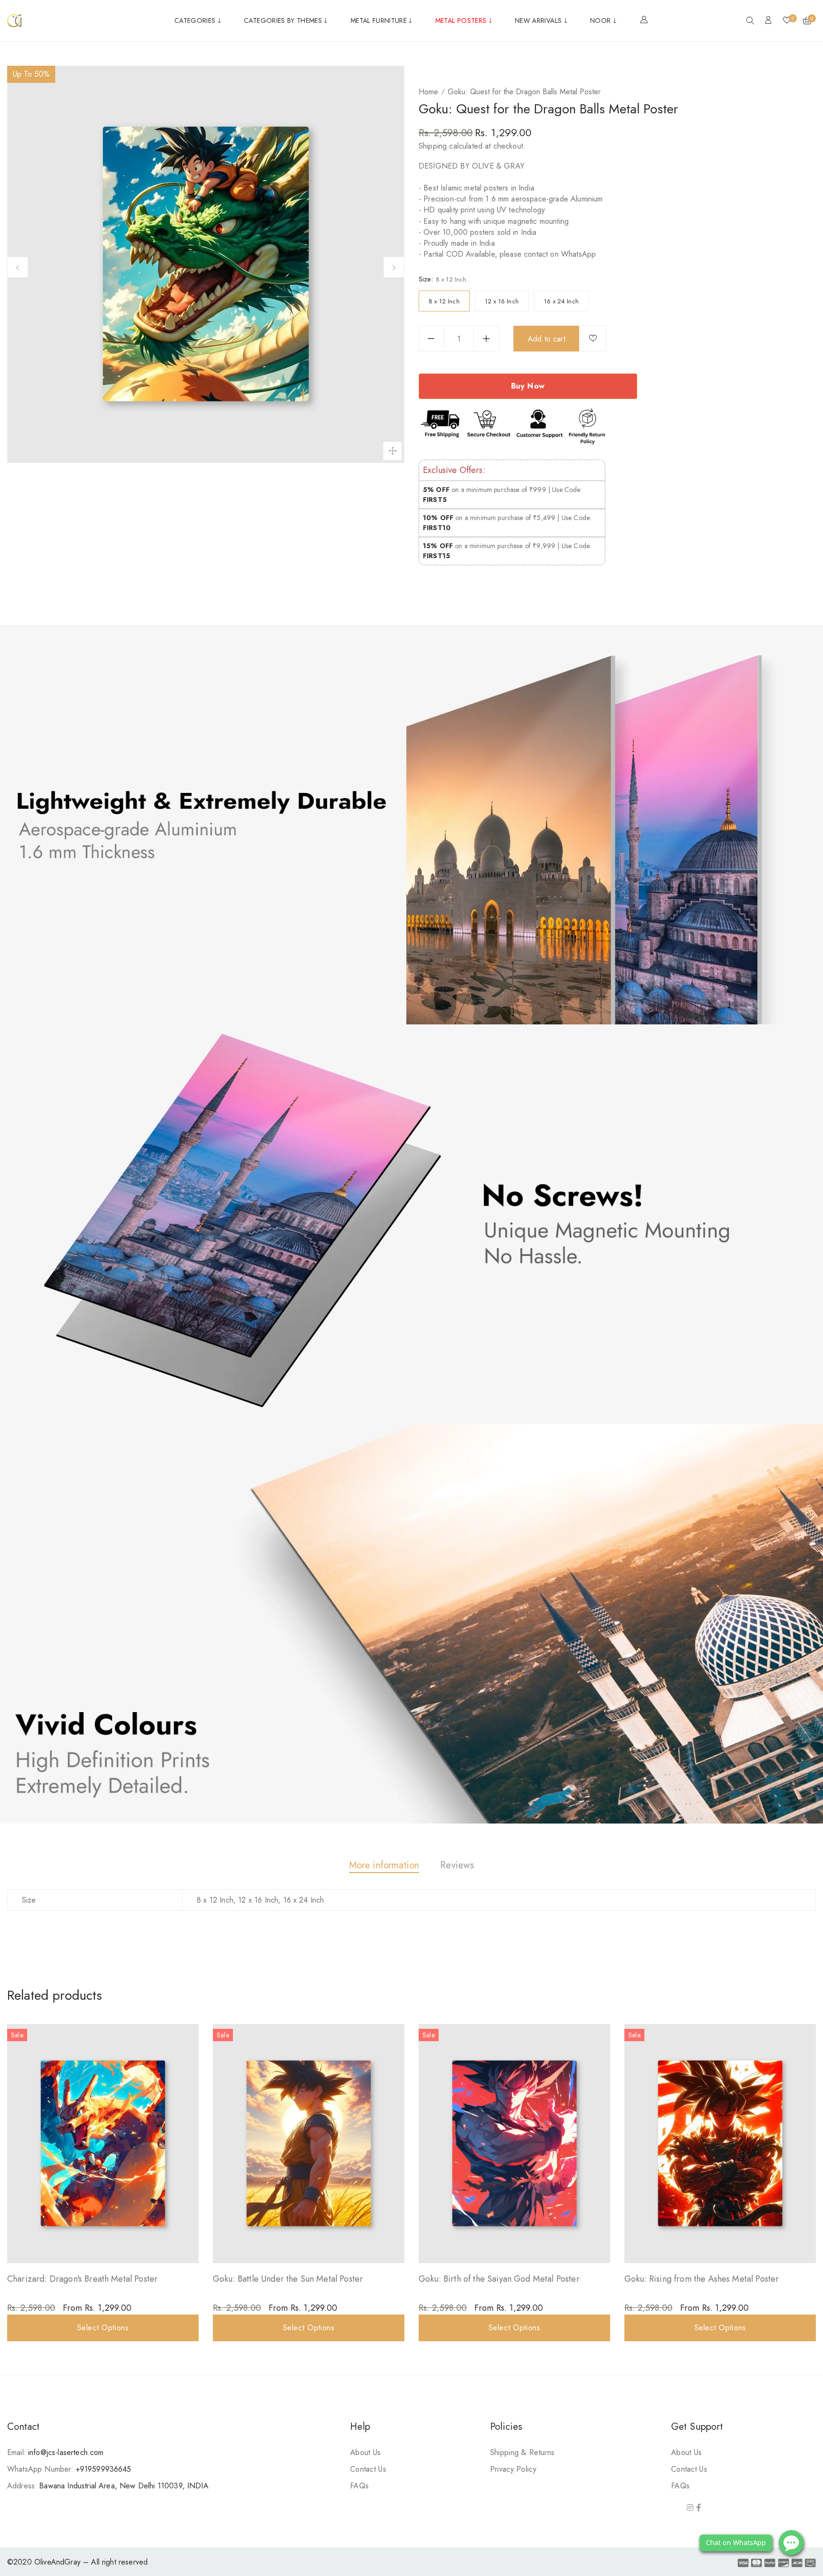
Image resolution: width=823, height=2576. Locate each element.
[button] (750, 21)
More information (384, 1865)
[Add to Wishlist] (593, 339)
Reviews (457, 1865)
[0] (787, 21)
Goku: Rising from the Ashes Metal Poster (702, 2279)
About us (365, 2452)
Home (428, 92)
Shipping (433, 146)
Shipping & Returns (522, 2452)
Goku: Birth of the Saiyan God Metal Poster (499, 2279)
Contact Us (368, 2469)
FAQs (359, 2486)
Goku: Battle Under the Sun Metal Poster (288, 2279)
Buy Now (528, 386)
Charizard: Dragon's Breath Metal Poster (82, 2279)
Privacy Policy (513, 2469)
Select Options (103, 2328)
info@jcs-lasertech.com (66, 2452)
